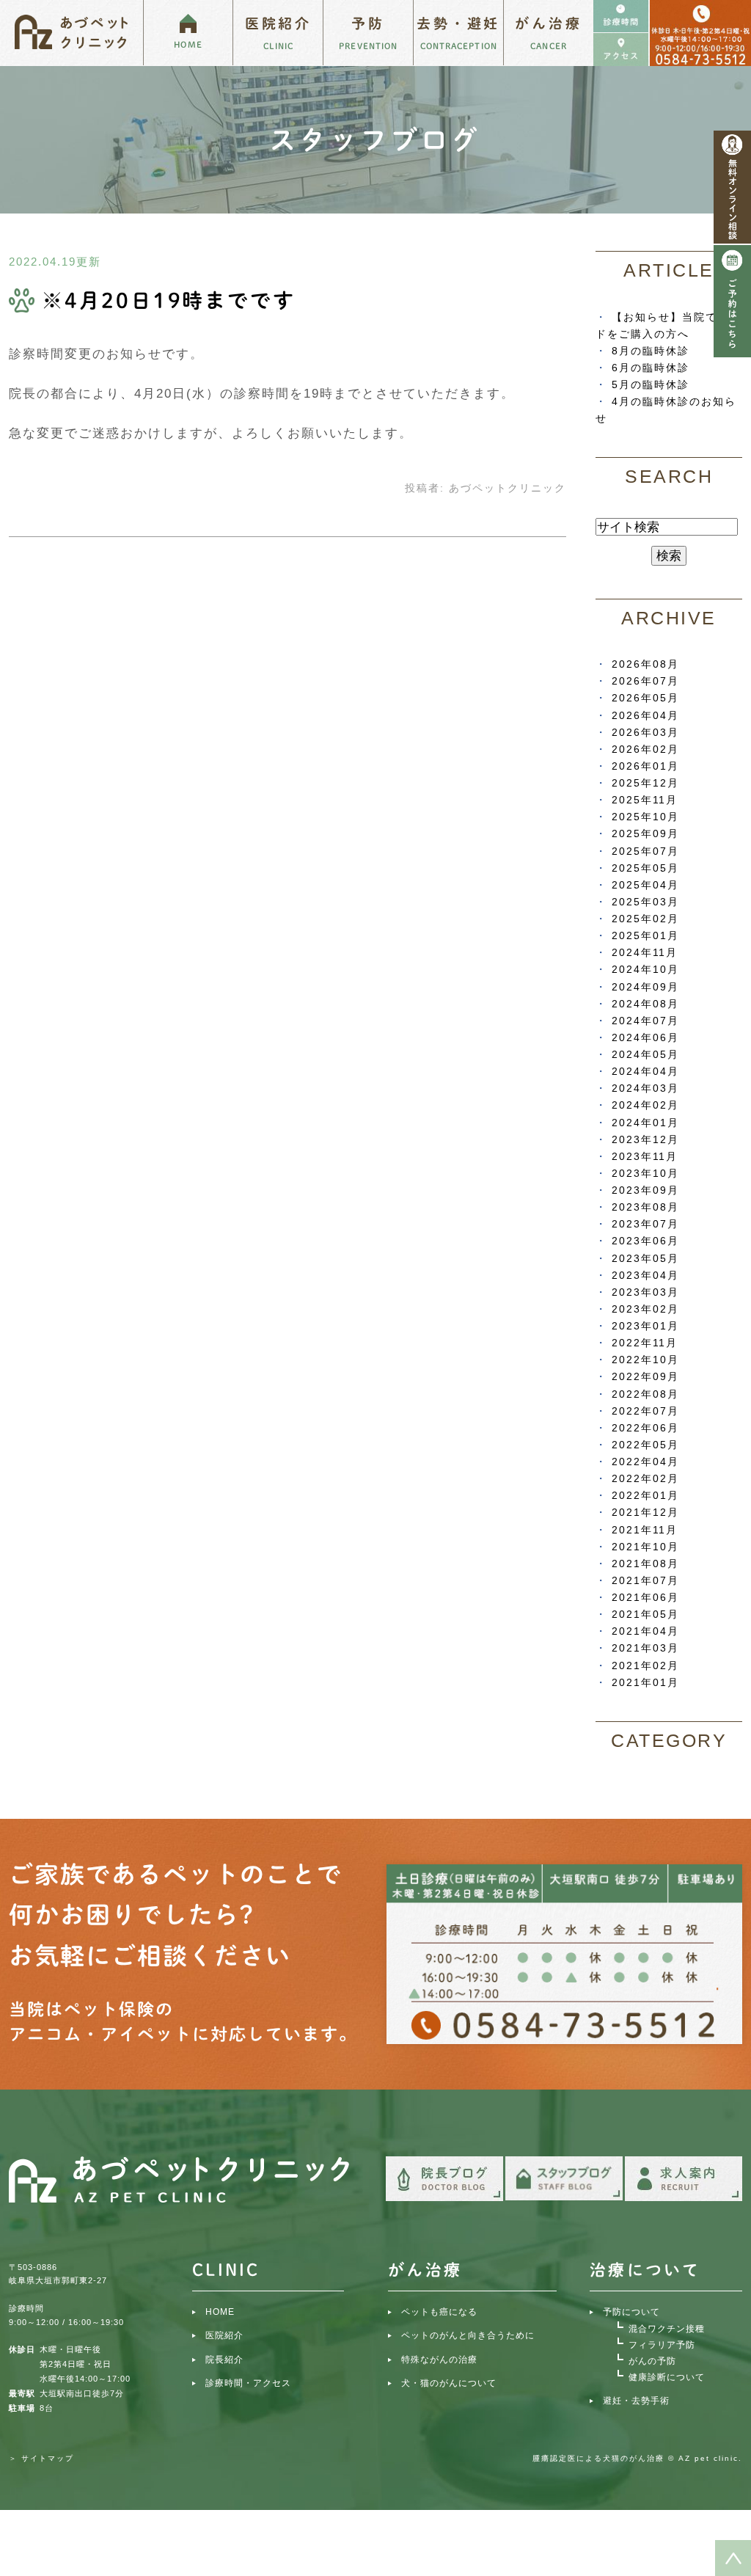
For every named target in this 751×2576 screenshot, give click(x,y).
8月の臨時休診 (651, 351)
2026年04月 (645, 715)
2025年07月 (645, 851)
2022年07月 (645, 1411)
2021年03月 (645, 1648)
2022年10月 (645, 1360)
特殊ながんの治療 (439, 2360)
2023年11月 (645, 1156)
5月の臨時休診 (651, 384)
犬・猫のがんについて (449, 2383)
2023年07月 (645, 1224)
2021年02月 (645, 1665)
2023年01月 (645, 1326)
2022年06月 (645, 1428)
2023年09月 (645, 1190)
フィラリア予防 (662, 2345)
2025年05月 (645, 868)
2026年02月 (645, 749)
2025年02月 (645, 919)
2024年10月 (645, 969)
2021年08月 (645, 1564)
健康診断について (667, 2377)
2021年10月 (645, 1547)
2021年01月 (645, 1682)
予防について (631, 2312)
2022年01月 (645, 1495)
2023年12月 (645, 1139)
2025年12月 (645, 783)
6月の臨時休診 (651, 368)
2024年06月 (645, 1037)
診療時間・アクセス (248, 2383)
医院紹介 (224, 2335)
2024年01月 (645, 1123)
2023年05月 (645, 1258)
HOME (220, 2312)
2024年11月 (645, 952)
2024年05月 (645, 1054)
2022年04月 (645, 1462)
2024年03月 (645, 1088)
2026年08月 (645, 664)
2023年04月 (645, 1275)
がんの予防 (652, 2361)
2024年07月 (645, 1021)
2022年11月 (645, 1343)
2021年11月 (645, 1530)
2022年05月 (645, 1445)
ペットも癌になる (439, 2312)
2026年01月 (645, 766)
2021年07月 (645, 1580)
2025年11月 (645, 800)
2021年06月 (645, 1597)
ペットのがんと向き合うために (468, 2335)
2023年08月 (645, 1207)
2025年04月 (645, 885)
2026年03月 (645, 732)
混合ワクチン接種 (667, 2329)
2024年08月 (645, 1004)
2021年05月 (645, 1614)
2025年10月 (645, 817)
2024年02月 (645, 1105)
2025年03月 (645, 902)
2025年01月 (645, 935)
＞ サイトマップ (41, 2458)
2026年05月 (645, 698)
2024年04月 (645, 1071)
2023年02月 (645, 1309)
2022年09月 (645, 1376)
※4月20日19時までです (168, 300)
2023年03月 (645, 1292)
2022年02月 (645, 1478)
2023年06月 (645, 1241)
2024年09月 (645, 987)
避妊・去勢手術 (636, 2401)
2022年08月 (645, 1394)
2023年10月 (645, 1173)
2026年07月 (645, 681)
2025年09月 (645, 833)
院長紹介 (224, 2360)
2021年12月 (645, 1512)
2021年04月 (645, 1631)
